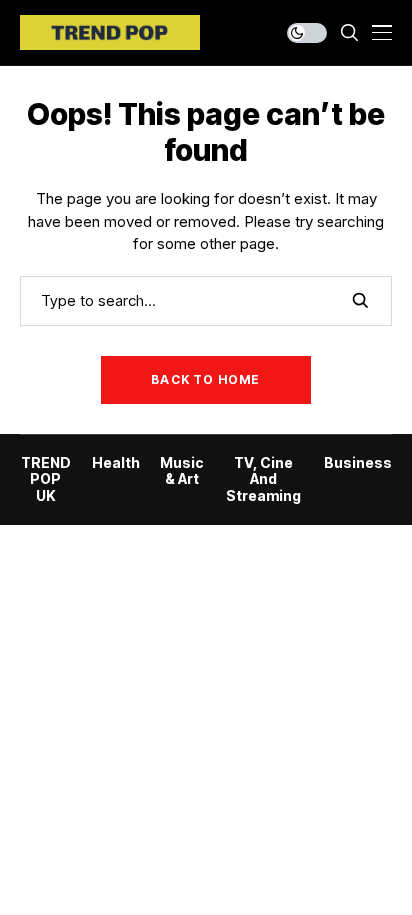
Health (116, 463)
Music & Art (182, 471)
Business (358, 463)
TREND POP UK (46, 480)
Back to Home (205, 379)
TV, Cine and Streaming (263, 480)
